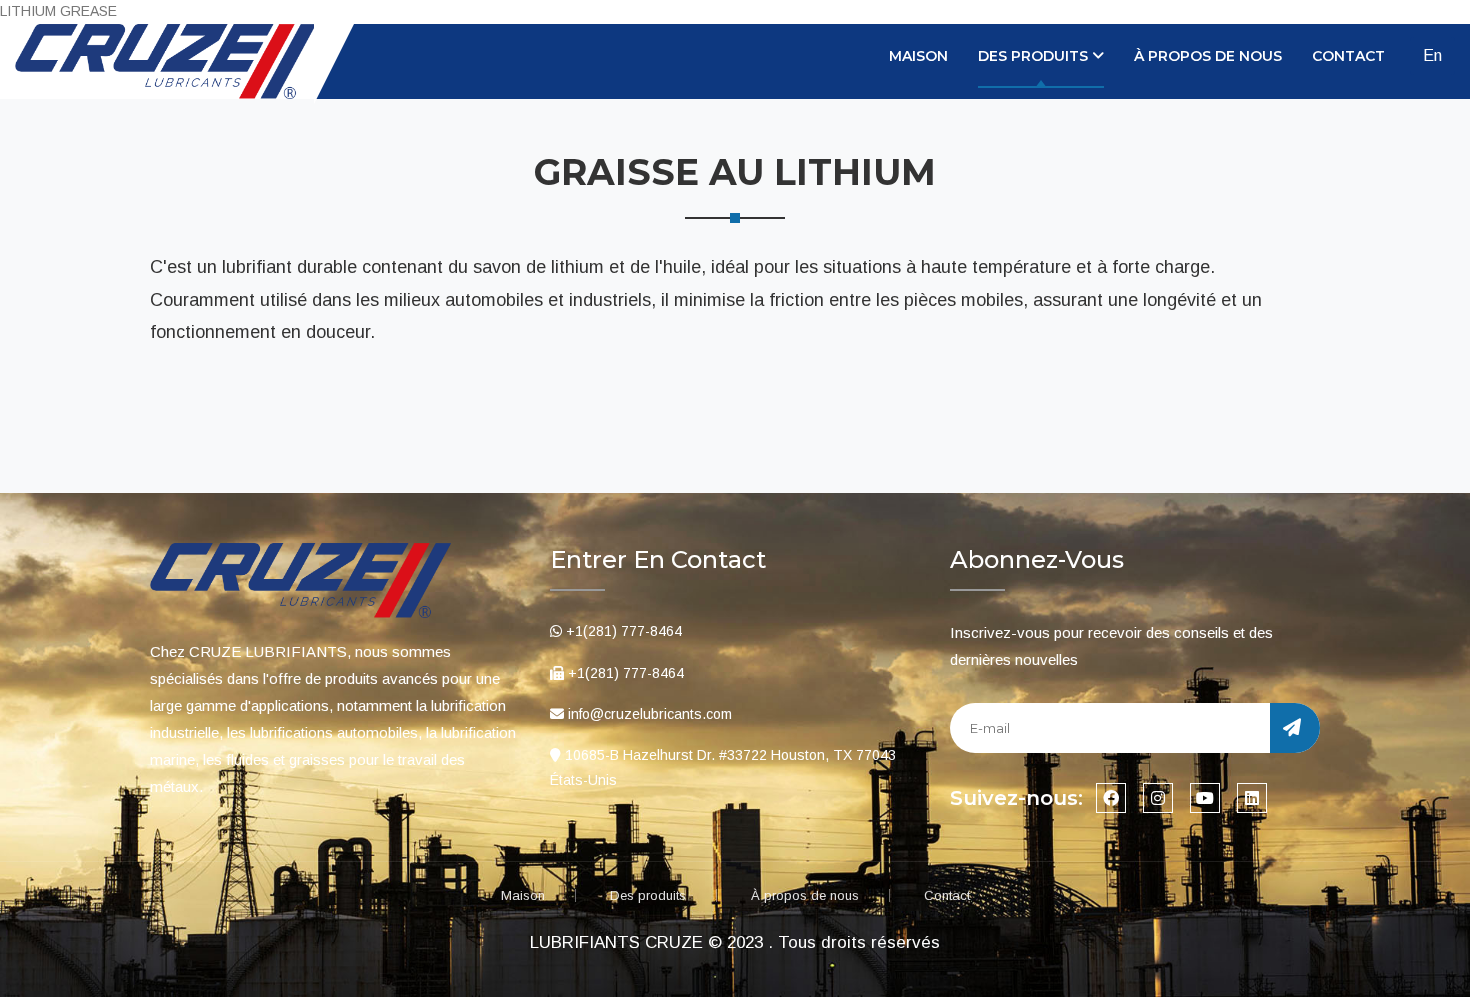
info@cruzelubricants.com (650, 714)
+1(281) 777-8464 (624, 631)
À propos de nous (1208, 56)
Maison (918, 56)
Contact (1348, 56)
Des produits (648, 895)
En (1432, 55)
